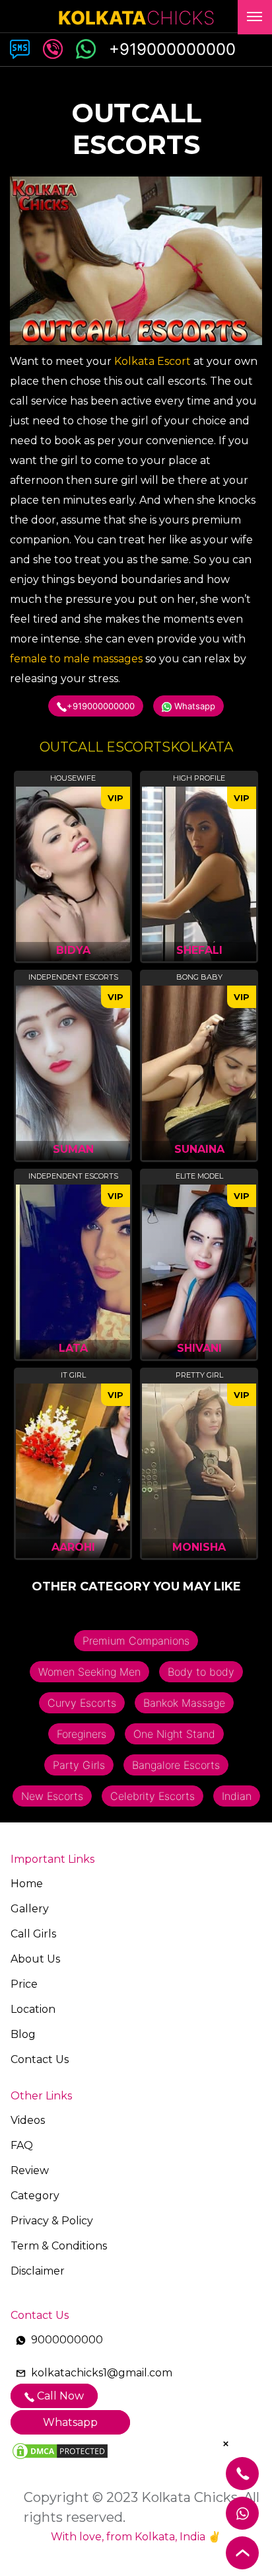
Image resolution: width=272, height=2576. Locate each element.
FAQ (22, 2145)
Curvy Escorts (82, 1703)
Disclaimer (38, 2271)
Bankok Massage (184, 1703)
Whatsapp (193, 706)
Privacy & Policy (52, 2221)
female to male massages (76, 659)
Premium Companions (136, 1641)
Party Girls (79, 1765)
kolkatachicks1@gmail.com (102, 2373)
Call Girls (33, 1934)
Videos (28, 2120)
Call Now (59, 2396)
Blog (23, 2034)
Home (27, 1884)
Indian (237, 1796)
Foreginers (82, 1734)
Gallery (30, 1909)
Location (33, 2009)
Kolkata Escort (153, 361)
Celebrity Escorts (153, 1796)
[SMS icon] (20, 47)
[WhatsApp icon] (53, 47)
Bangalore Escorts (176, 1765)
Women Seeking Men (89, 1672)
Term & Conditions (59, 2246)
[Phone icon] (86, 47)
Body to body (201, 1672)
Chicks (136, 18)
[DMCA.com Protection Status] (60, 2450)
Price (24, 1984)
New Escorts (52, 1796)
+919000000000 (101, 706)
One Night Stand (174, 1734)
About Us (35, 1959)
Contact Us (40, 2059)
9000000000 (67, 2340)
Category (35, 2196)
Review (30, 2170)
